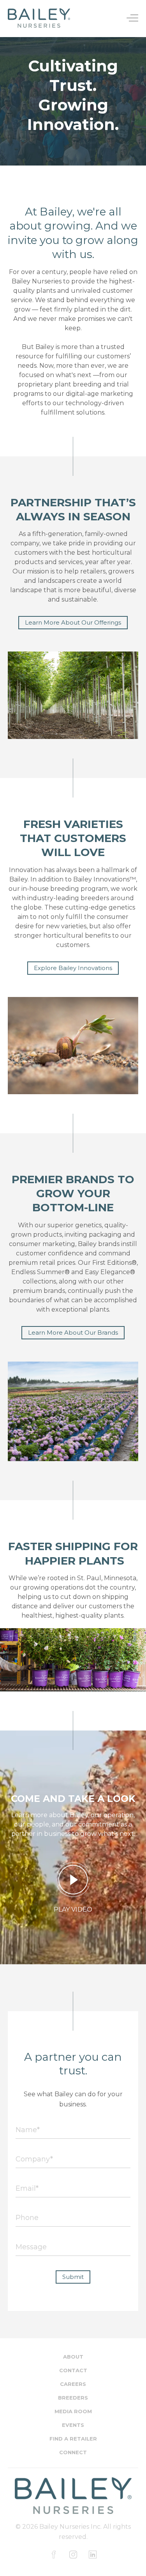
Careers (73, 2384)
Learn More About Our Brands (73, 1333)
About (73, 2357)
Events (73, 2425)
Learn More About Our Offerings (73, 622)
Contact (73, 2370)
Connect (73, 2452)
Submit (73, 2277)
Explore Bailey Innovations (73, 968)
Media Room (73, 2411)
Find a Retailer (73, 2439)
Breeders (73, 2398)
